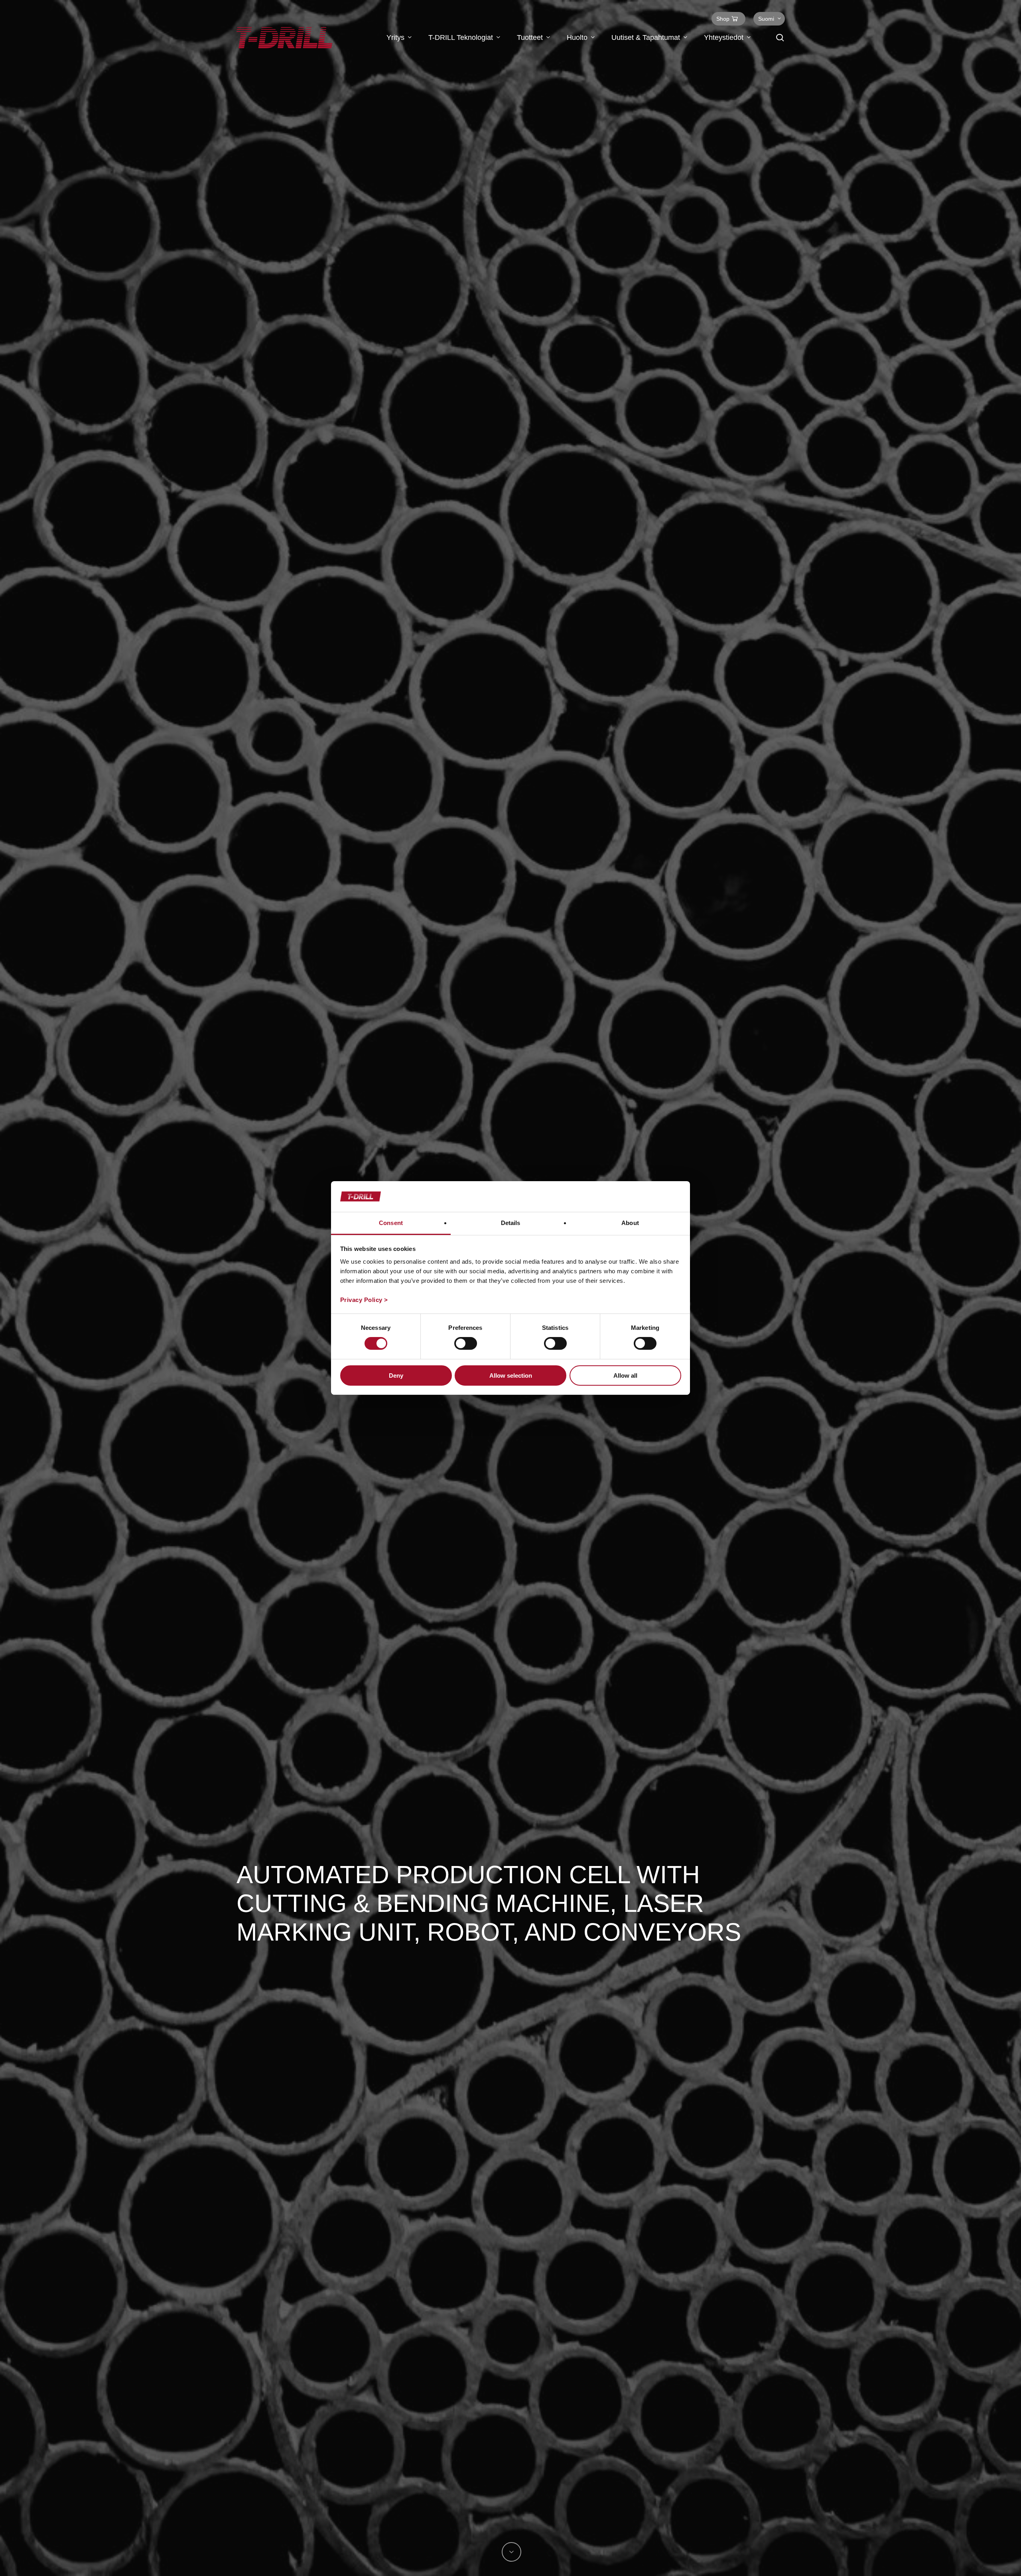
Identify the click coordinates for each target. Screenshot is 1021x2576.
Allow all (625, 1376)
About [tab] (630, 1223)
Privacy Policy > (364, 1300)
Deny (396, 1376)
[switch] (466, 1343)
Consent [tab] (391, 1223)
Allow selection (511, 1376)
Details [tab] (511, 1223)
